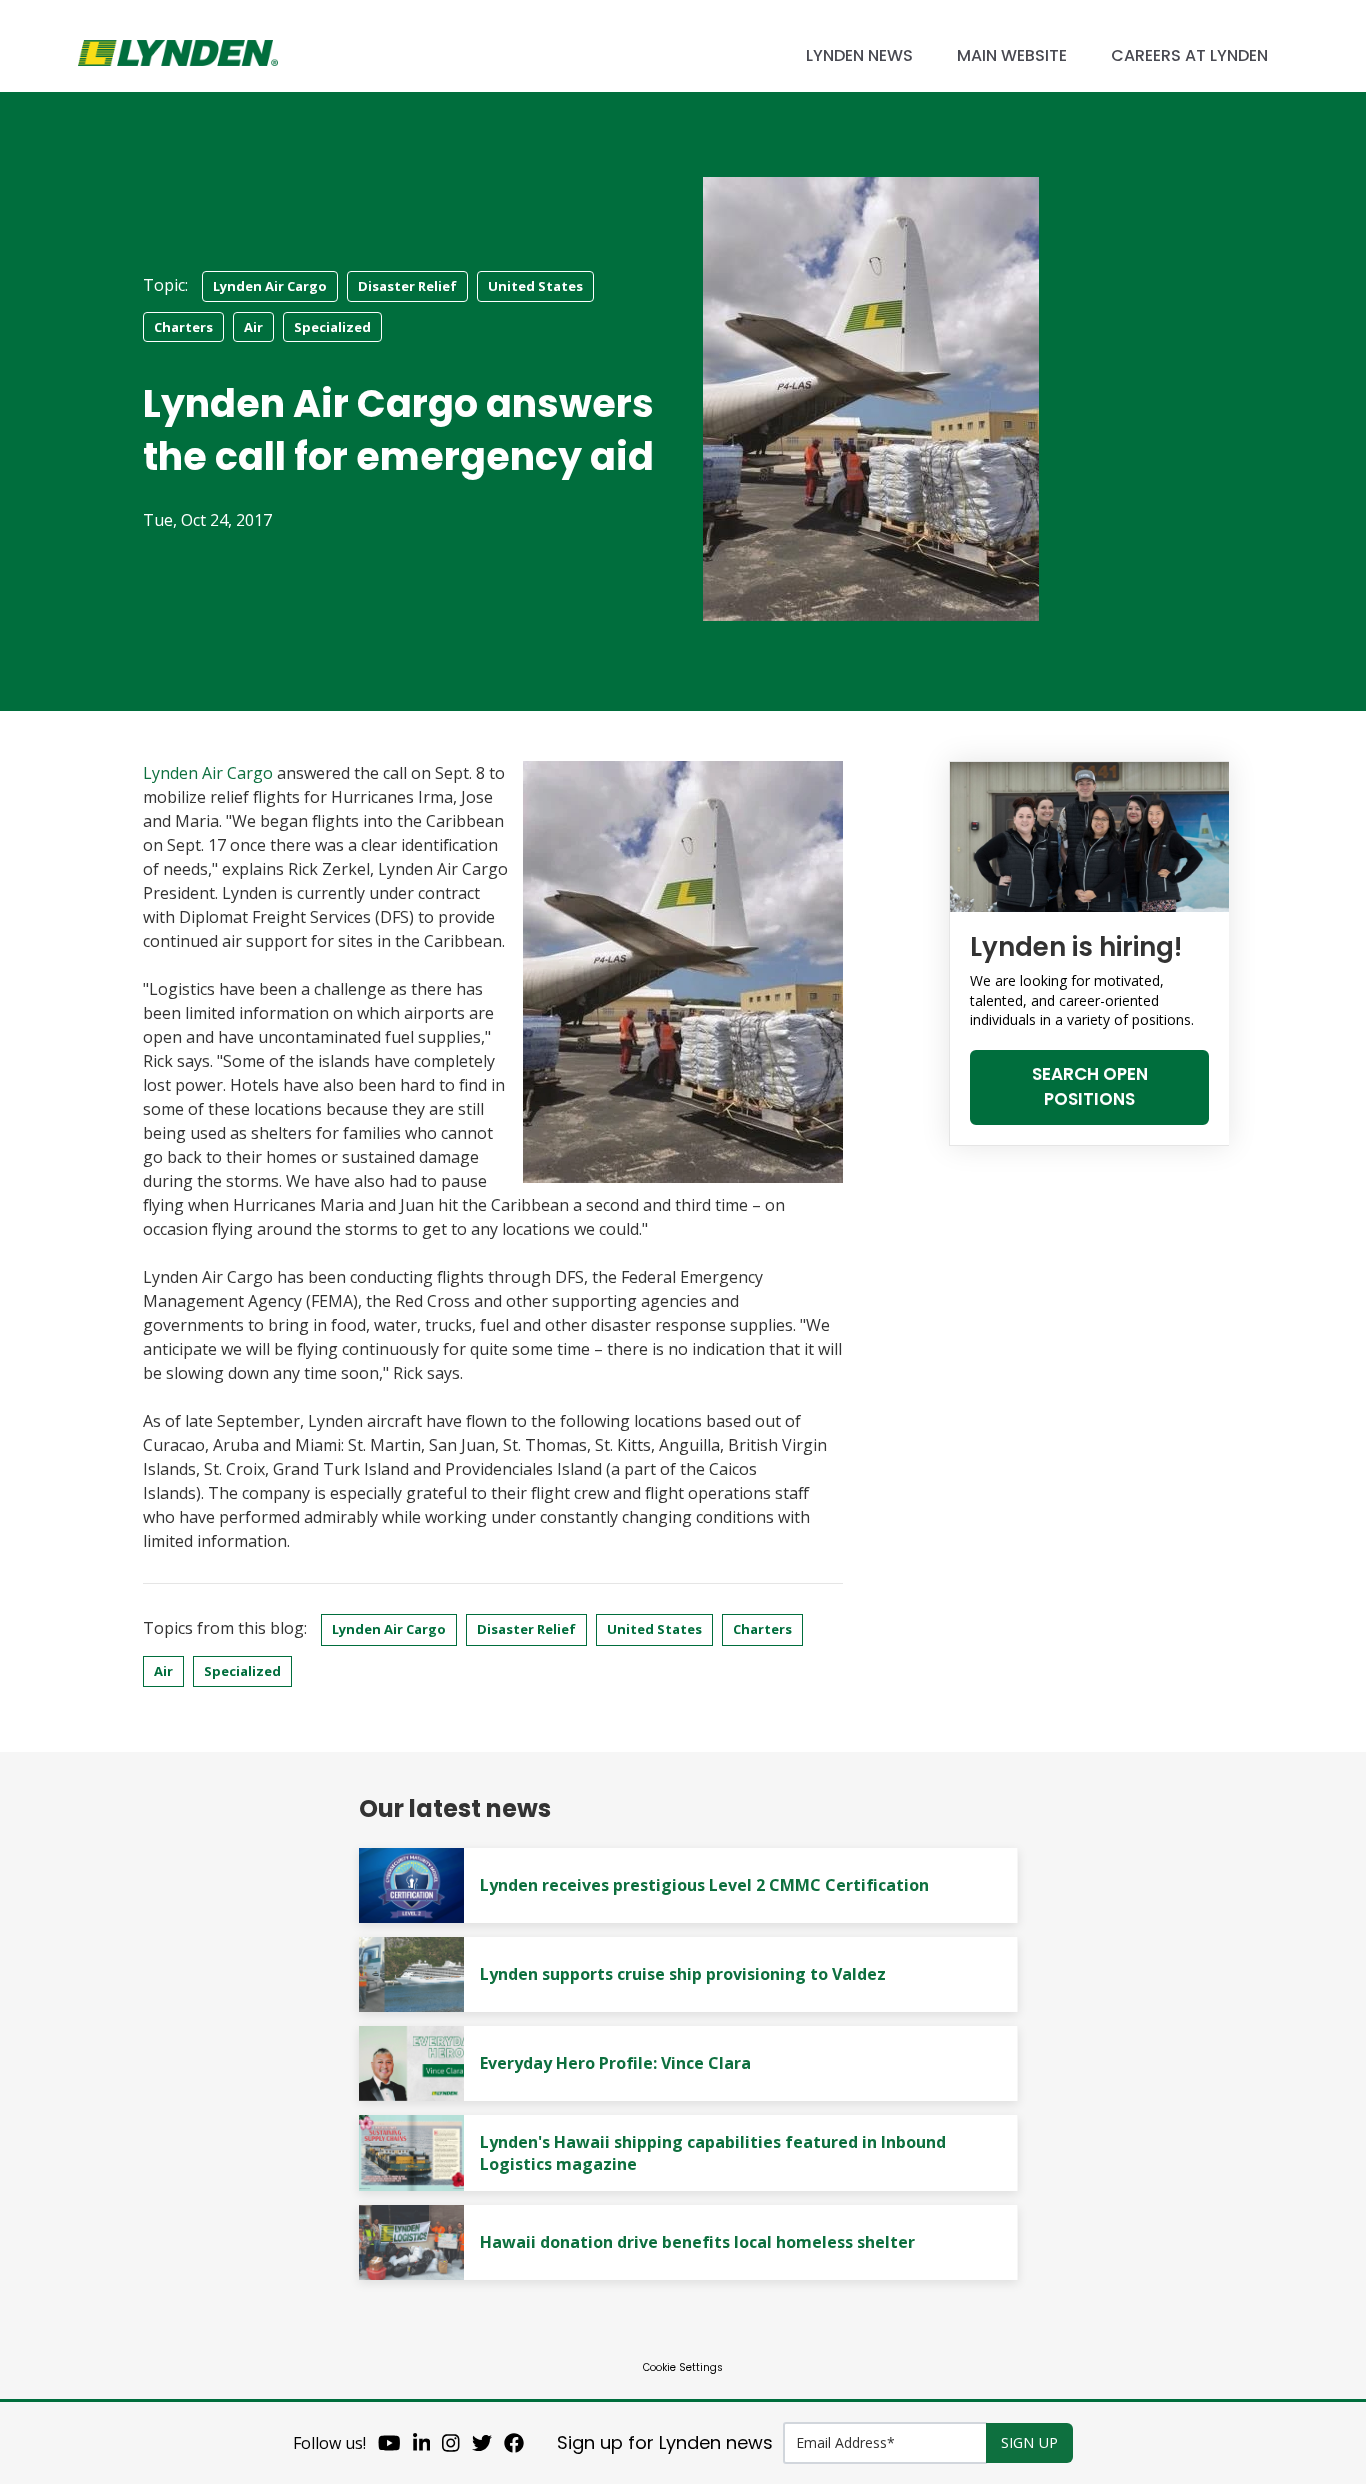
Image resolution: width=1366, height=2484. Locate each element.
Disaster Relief (407, 286)
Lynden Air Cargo (270, 286)
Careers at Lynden (1189, 55)
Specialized (332, 327)
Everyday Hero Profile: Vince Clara (615, 2063)
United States (535, 286)
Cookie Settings (683, 2367)
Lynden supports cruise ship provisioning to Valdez (683, 1974)
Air (253, 327)
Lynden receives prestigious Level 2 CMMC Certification (704, 1885)
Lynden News (859, 55)
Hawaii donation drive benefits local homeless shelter (697, 2242)
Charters (183, 327)
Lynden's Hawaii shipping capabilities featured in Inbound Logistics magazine (713, 2153)
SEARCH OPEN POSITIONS (1090, 1087)
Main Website (1012, 55)
